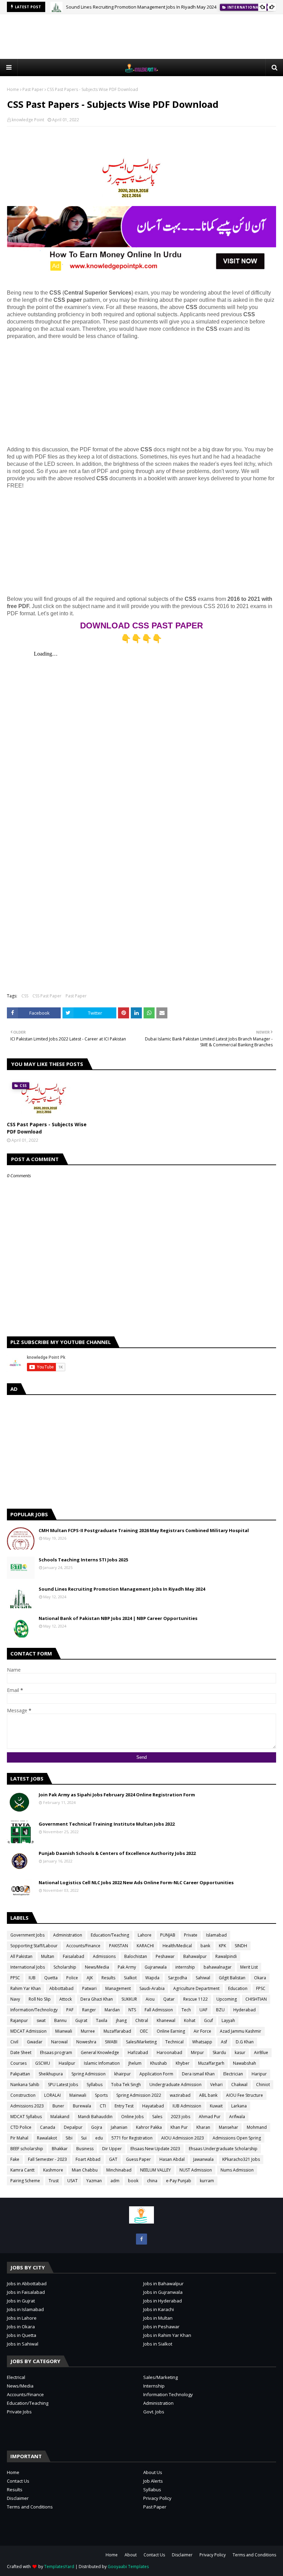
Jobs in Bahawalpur (163, 2283)
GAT (113, 2159)
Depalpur (73, 2127)
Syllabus (95, 2085)
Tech (186, 2010)
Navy (15, 1999)
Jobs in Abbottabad (27, 2283)
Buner (58, 2106)
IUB (32, 1978)
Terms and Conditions (30, 2507)
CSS (25, 996)
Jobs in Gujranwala (163, 2292)
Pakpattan (20, 2074)
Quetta (51, 1978)
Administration (68, 1935)
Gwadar (35, 2042)
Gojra (97, 2127)
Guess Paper (138, 2159)
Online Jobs (132, 2117)
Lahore (145, 1935)
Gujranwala (156, 1967)
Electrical (16, 2377)
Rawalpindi (226, 1956)
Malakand (60, 2117)
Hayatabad (153, 2106)
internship (185, 1967)
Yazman (94, 2181)
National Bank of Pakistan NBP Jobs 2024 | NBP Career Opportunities (118, 1618)
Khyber (183, 2063)
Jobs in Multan (158, 2318)
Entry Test (124, 2106)
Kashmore (53, 2170)
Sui (84, 2138)
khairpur (123, 2074)
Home (13, 89)
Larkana (239, 2106)
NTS (132, 2010)
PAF (70, 2010)
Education (238, 1988)
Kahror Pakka (149, 2127)
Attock (66, 1999)
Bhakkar (60, 2149)
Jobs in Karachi (159, 2309)
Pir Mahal (19, 2138)
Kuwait (216, 2106)
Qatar (169, 1999)
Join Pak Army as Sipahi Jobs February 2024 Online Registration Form (117, 1795)
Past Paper (33, 89)
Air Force (202, 2031)
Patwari (89, 1988)
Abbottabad (61, 1988)
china (152, 2181)
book (133, 2181)
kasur (240, 2052)
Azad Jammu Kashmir (241, 2031)
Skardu (219, 2052)
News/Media (97, 1967)
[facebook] (141, 2239)
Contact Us (18, 2481)
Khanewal (166, 2020)
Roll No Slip (40, 1999)
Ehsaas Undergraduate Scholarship (223, 2149)
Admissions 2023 (27, 2106)
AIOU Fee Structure (245, 2095)
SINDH (241, 1946)
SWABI (111, 2042)
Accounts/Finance (83, 1946)
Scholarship (65, 1967)
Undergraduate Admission (175, 2085)
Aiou (150, 1999)
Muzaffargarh (211, 2063)
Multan (48, 1956)
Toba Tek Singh (126, 2085)
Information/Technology (34, 2010)
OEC (144, 2031)
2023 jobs (180, 2117)
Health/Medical (177, 1946)
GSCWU (43, 2063)
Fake (15, 2159)
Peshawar (165, 1956)
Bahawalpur (195, 1956)
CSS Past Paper (47, 996)
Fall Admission (159, 2010)
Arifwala (237, 2117)
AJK (90, 1978)
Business (85, 2149)
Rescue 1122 (196, 1999)
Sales (157, 2117)
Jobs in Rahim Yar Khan (167, 2335)
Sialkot (130, 1978)
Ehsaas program (56, 2052)
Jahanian (119, 2127)
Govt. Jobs (154, 2412)
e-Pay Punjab (179, 2181)
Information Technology (168, 2394)
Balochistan (136, 1956)
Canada (48, 2127)
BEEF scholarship (27, 2149)
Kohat (190, 2020)
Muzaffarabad (117, 2031)
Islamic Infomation (102, 2063)
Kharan (203, 2127)
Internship (154, 2386)
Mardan (112, 2010)
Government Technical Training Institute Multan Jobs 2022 (107, 1824)
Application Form (156, 2074)
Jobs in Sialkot (158, 2344)
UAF (203, 2010)
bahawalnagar (218, 1967)
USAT (72, 2181)
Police (72, 1978)
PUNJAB (168, 1935)
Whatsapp (202, 2042)
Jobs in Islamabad (25, 2309)
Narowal (59, 2042)
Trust (54, 2181)
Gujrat (81, 2020)
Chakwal (239, 2085)
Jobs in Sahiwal (23, 2344)
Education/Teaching (110, 1935)
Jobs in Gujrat (21, 2301)
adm (115, 2181)
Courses (18, 2063)
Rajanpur (19, 2020)
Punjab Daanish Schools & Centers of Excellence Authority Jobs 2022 (117, 1853)
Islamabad (216, 1935)
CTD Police (21, 2127)
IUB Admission (187, 2106)
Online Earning (171, 2031)
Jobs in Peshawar (161, 2327)
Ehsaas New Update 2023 (155, 2149)
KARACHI (145, 1946)
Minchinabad (119, 2170)
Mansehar (228, 2127)
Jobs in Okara (21, 2327)
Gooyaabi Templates (128, 2567)
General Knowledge (100, 2052)
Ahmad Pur (210, 2117)
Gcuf (208, 2020)
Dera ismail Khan (198, 2074)
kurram (207, 2181)
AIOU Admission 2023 (183, 2138)
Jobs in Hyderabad (163, 2301)
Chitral (142, 2020)
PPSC (15, 1978)
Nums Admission (237, 2170)
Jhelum (135, 2063)
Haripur (259, 2074)
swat (41, 2020)
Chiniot (263, 2085)
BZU (220, 2010)
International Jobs (28, 1967)
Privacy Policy (157, 2498)
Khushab (159, 2063)
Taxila (102, 2020)
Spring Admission (89, 2074)
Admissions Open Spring (237, 2138)
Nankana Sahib (25, 2085)
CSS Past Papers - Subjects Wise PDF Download (47, 1128)
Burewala (82, 2106)
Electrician (233, 2074)
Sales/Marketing (141, 2042)
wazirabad (180, 2095)
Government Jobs (27, 1935)
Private (191, 1935)
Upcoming (227, 1999)
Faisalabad (74, 1956)
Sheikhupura (51, 2074)
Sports (101, 2095)
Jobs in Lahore (22, 2318)
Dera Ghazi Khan (97, 1999)
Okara (260, 1978)
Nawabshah (245, 2063)
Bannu (60, 2020)
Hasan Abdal (172, 2159)
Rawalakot (47, 2138)
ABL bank (208, 2095)
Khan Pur (179, 2127)
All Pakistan (21, 1956)
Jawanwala (203, 2159)
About (131, 2555)
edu (99, 2138)
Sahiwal (203, 1978)
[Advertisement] (141, 37)
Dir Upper (112, 2149)
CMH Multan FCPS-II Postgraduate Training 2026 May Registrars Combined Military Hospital (144, 1530)
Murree (88, 2031)
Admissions (104, 1956)
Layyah (228, 2020)
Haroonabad (169, 2052)
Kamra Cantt (22, 2170)
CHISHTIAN (256, 1999)
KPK (222, 1946)
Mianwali (64, 2031)
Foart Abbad (88, 2159)
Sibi (69, 2138)
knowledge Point (28, 120)
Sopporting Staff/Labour (34, 1946)
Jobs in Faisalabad (26, 2292)
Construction (23, 2095)
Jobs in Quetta (22, 2335)
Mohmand (257, 2127)
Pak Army (127, 1967)
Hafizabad (138, 2052)
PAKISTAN (119, 1946)
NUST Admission (196, 2170)
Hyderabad (245, 2010)
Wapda (152, 1978)
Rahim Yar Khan (26, 1988)
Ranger (89, 2010)
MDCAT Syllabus (26, 2117)
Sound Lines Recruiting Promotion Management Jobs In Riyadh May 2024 (141, 7)
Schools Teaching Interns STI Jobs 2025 (83, 1560)
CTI (103, 2106)
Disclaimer (18, 2498)
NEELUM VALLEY (155, 2170)
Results (108, 1978)
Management (118, 1988)
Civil (14, 2042)
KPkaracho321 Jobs (241, 2159)
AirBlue (261, 2052)
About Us (153, 2472)
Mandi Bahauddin (95, 2117)
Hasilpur (67, 2063)
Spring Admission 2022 (139, 2095)
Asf (224, 2042)
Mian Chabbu (85, 2170)
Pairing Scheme (25, 2181)
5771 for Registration (132, 2138)
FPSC (261, 1988)
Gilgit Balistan (232, 1978)
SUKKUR (129, 1999)
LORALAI (52, 2095)
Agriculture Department (196, 1988)
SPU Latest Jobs (63, 2085)
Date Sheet (21, 2052)
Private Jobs (19, 2412)
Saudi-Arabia (152, 1988)
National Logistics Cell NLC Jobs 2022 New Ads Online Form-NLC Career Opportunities (136, 1882)
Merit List (249, 1967)
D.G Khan (245, 2042)
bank (205, 1946)
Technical (174, 2042)
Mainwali (78, 2095)
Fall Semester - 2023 (47, 2159)
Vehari (216, 2085)
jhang (121, 2020)
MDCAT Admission (28, 2031)
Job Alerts (153, 2481)
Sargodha (178, 1978)
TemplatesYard (59, 2567)
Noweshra (86, 2042)
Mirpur (197, 2052)
